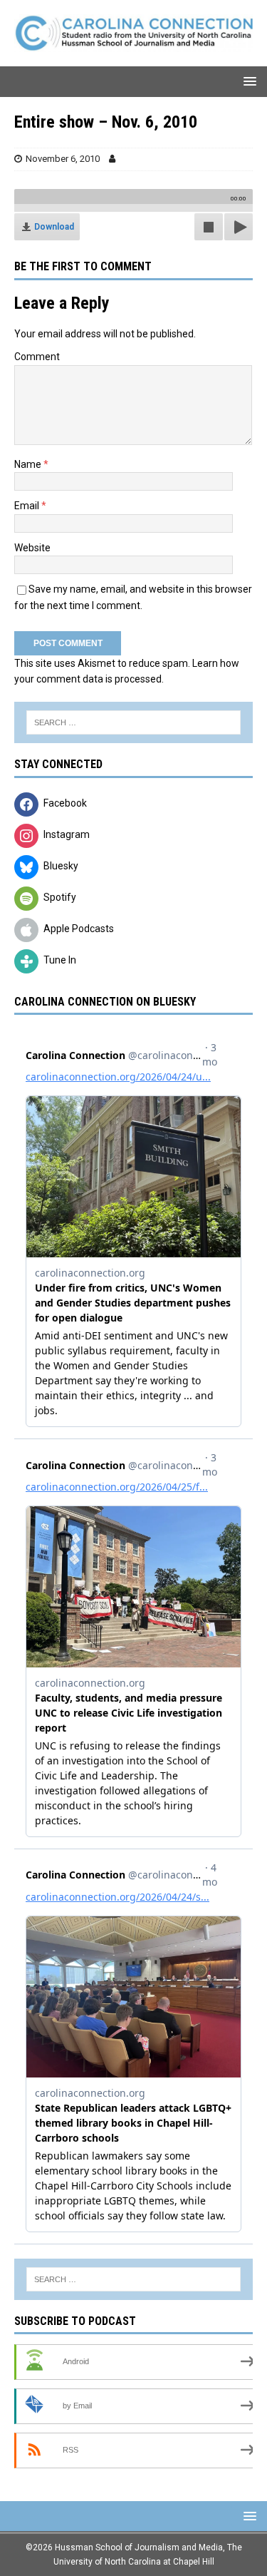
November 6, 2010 (63, 159)
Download (54, 227)
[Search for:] (133, 722)
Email (28, 506)
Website (32, 548)
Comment (37, 357)
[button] (247, 81)
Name (29, 464)
